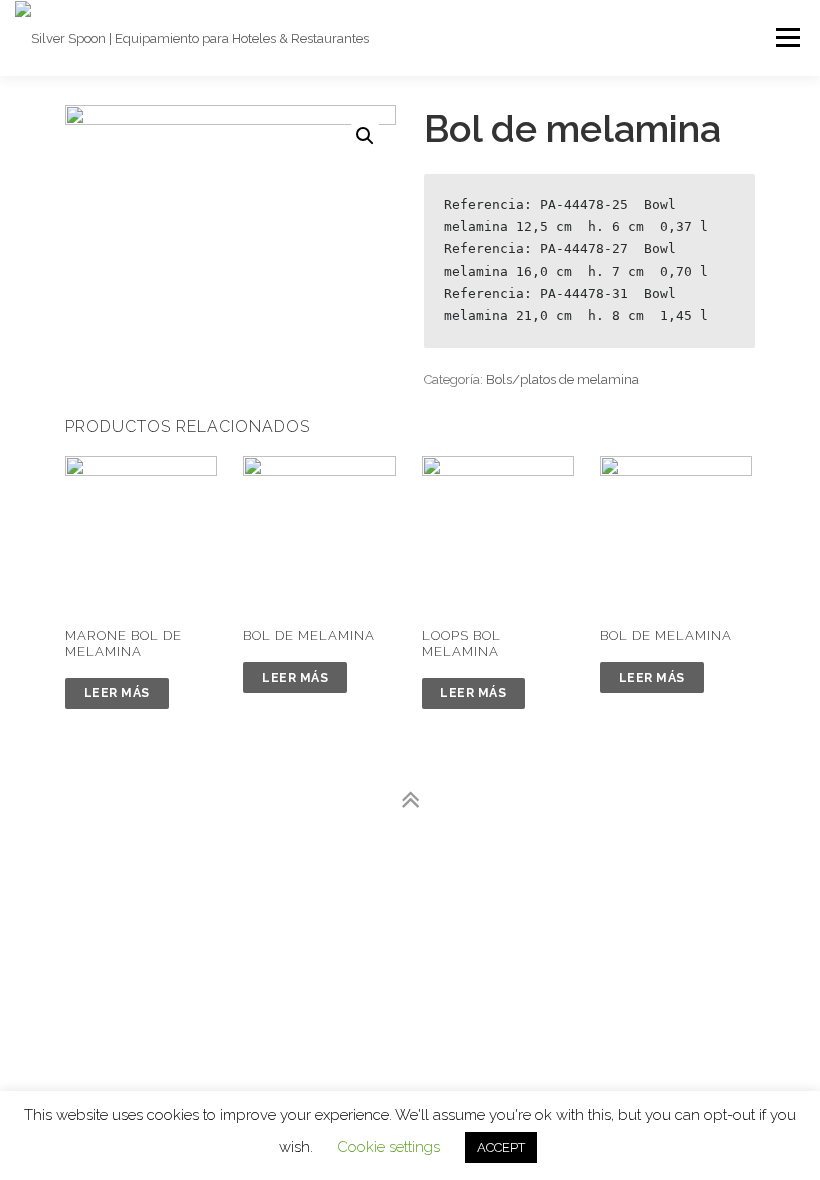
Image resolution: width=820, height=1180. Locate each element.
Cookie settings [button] (388, 1147)
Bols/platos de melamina (562, 379)
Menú (787, 37)
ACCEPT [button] (501, 1147)
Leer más (117, 693)
